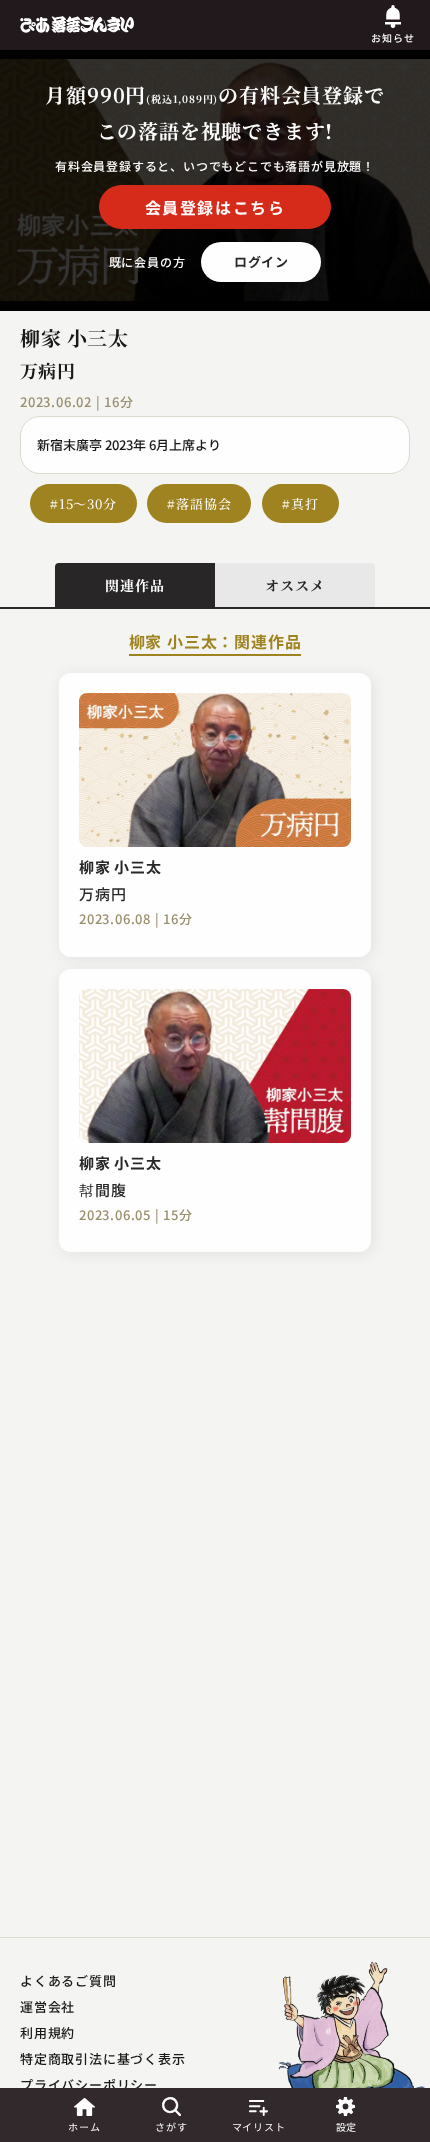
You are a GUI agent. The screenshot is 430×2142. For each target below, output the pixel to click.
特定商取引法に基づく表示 (103, 2058)
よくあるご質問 (68, 1980)
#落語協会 (199, 503)
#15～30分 (83, 503)
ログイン (261, 261)
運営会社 (47, 2006)
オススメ (294, 585)
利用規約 (47, 2032)
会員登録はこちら (215, 207)
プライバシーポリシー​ (89, 2084)
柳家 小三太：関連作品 (215, 643)
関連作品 (134, 585)
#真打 (300, 503)
